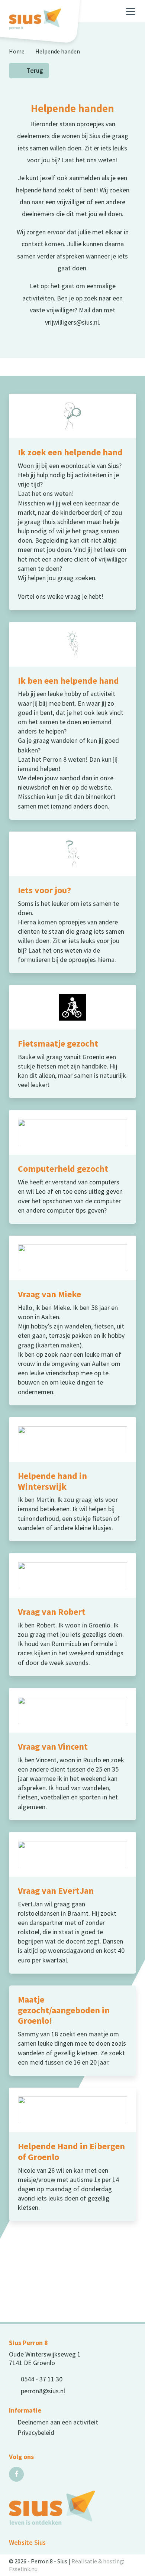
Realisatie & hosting (97, 2561)
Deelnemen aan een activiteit (58, 2422)
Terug (35, 71)
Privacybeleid (36, 2432)
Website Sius (27, 2542)
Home (17, 51)
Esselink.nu (23, 2569)
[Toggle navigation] (130, 12)
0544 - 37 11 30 (42, 2379)
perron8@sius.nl (43, 2391)
